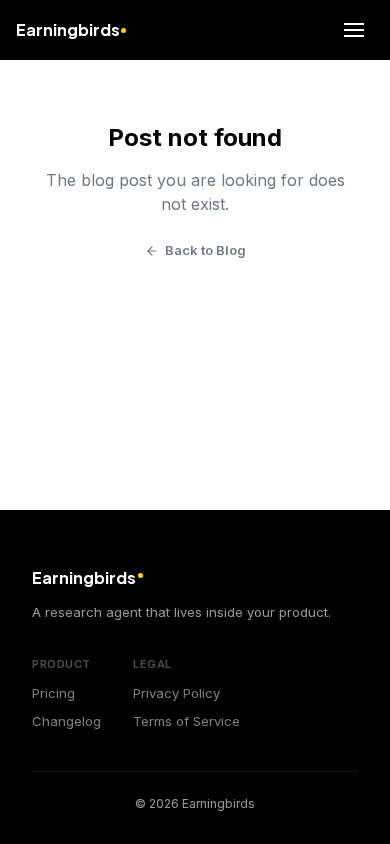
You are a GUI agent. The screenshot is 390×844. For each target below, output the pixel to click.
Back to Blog (205, 250)
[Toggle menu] (354, 30)
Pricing (53, 693)
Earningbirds (68, 29)
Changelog (66, 721)
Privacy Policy (176, 693)
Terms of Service (186, 721)
